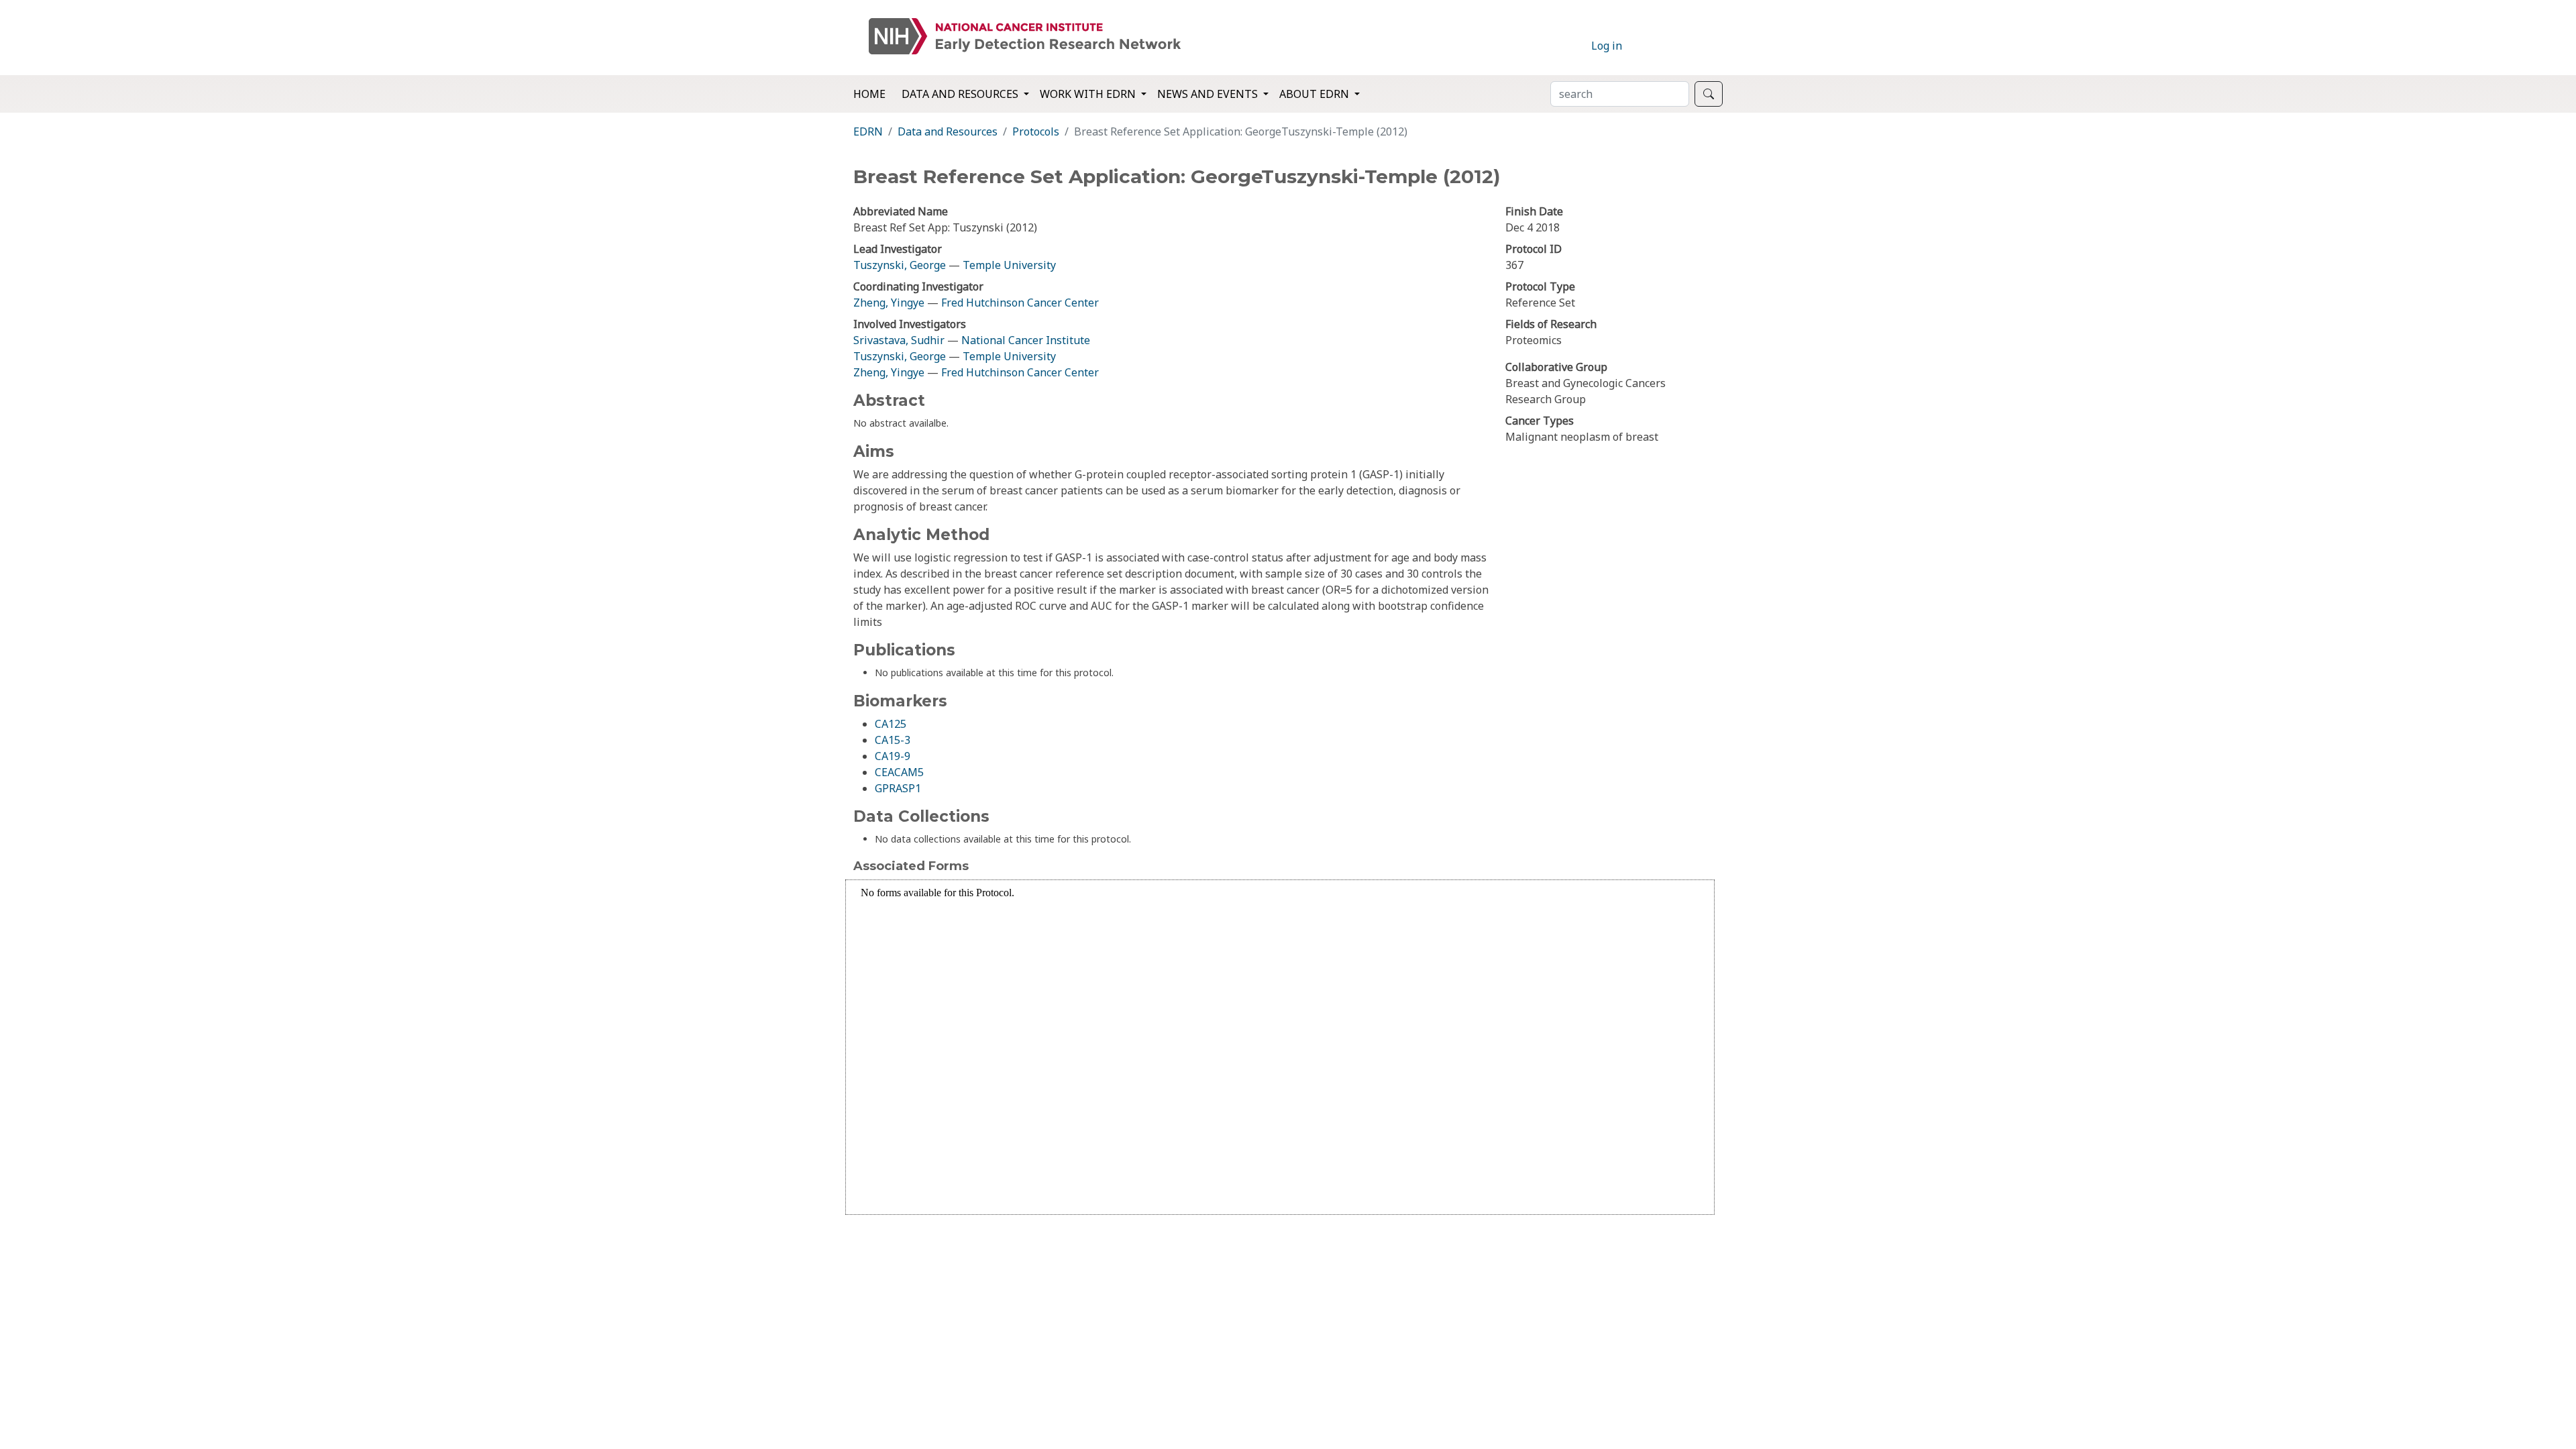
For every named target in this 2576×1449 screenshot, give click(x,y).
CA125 (891, 724)
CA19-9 (893, 756)
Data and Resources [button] (961, 94)
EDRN (868, 131)
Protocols (1036, 131)
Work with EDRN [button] (1089, 94)
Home (869, 94)
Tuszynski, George (900, 265)
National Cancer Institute (1026, 340)
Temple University (1009, 265)
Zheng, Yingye (890, 303)
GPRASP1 (898, 788)
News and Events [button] (1209, 94)
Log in (1607, 46)
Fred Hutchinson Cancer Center (1020, 303)
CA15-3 (893, 740)
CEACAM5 (899, 772)
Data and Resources (948, 131)
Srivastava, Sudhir (899, 340)
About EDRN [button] (1316, 94)
